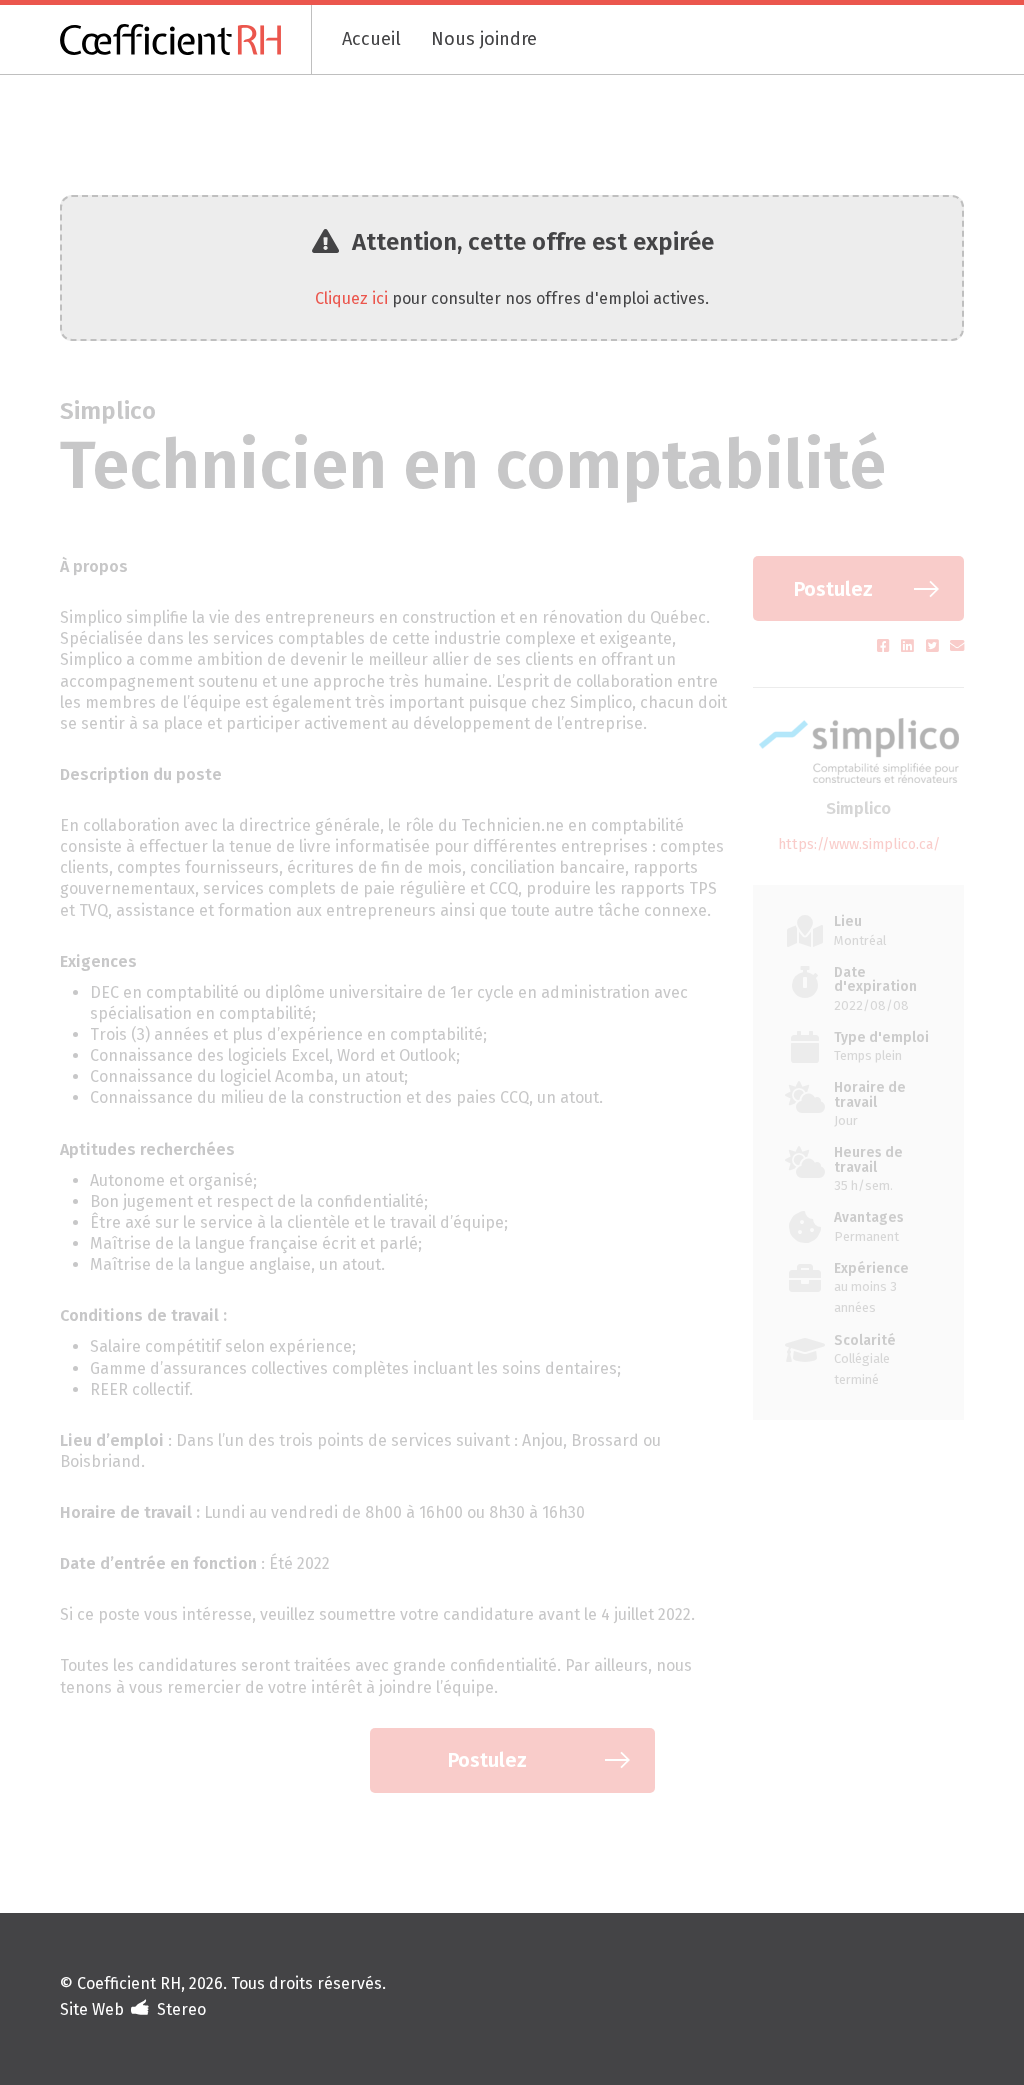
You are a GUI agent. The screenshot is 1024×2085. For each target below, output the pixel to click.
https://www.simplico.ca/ (859, 844)
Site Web (92, 2009)
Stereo (181, 2009)
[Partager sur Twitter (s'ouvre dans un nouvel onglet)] (934, 646)
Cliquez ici (351, 298)
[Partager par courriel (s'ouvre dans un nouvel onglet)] (957, 646)
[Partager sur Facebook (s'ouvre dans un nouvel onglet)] (885, 646)
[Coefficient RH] (186, 39)
